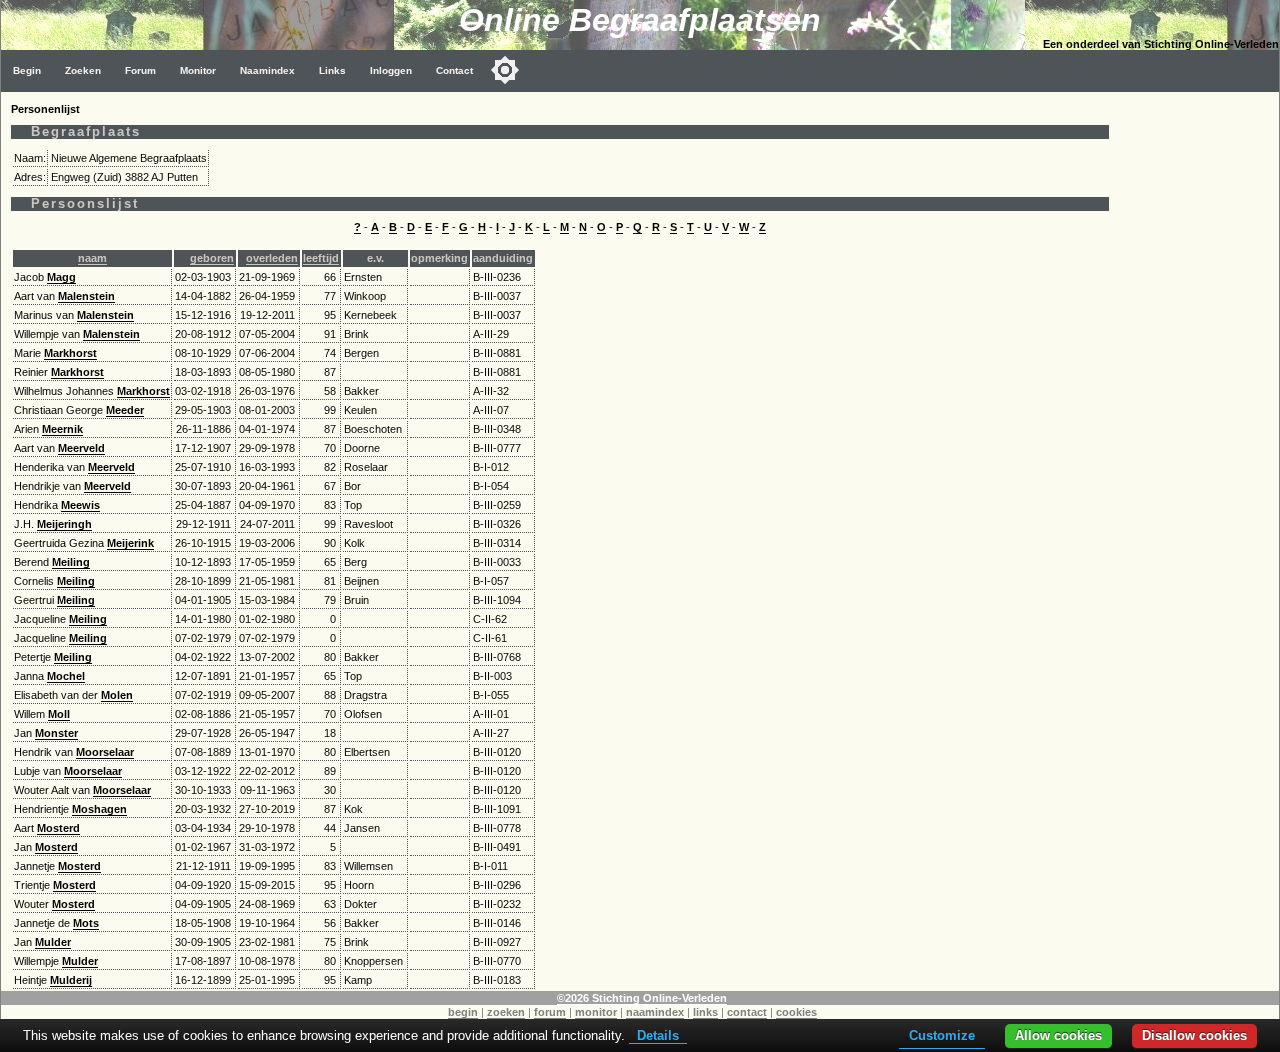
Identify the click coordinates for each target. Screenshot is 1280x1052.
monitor (596, 1012)
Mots (86, 923)
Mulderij (71, 980)
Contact (454, 70)
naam (92, 258)
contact (747, 1012)
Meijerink (130, 543)
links (705, 1012)
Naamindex (267, 70)
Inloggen (391, 70)
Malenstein (86, 296)
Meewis (80, 505)
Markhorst (70, 353)
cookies (796, 1012)
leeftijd (321, 258)
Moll (59, 714)
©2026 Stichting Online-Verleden (642, 998)
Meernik (62, 429)
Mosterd (58, 828)
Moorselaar (105, 752)
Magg (61, 277)
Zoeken (83, 70)
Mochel (66, 676)
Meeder (125, 410)
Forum (140, 70)
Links (332, 70)
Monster (56, 733)
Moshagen (99, 809)
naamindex (655, 1012)
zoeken (506, 1012)
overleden (272, 258)
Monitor (198, 70)
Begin (27, 70)
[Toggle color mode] (505, 70)
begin (463, 1012)
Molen (117, 695)
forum (550, 1012)
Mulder (53, 942)
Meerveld (81, 448)
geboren (212, 258)
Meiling (71, 562)
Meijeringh (64, 524)
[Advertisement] (1199, 392)
